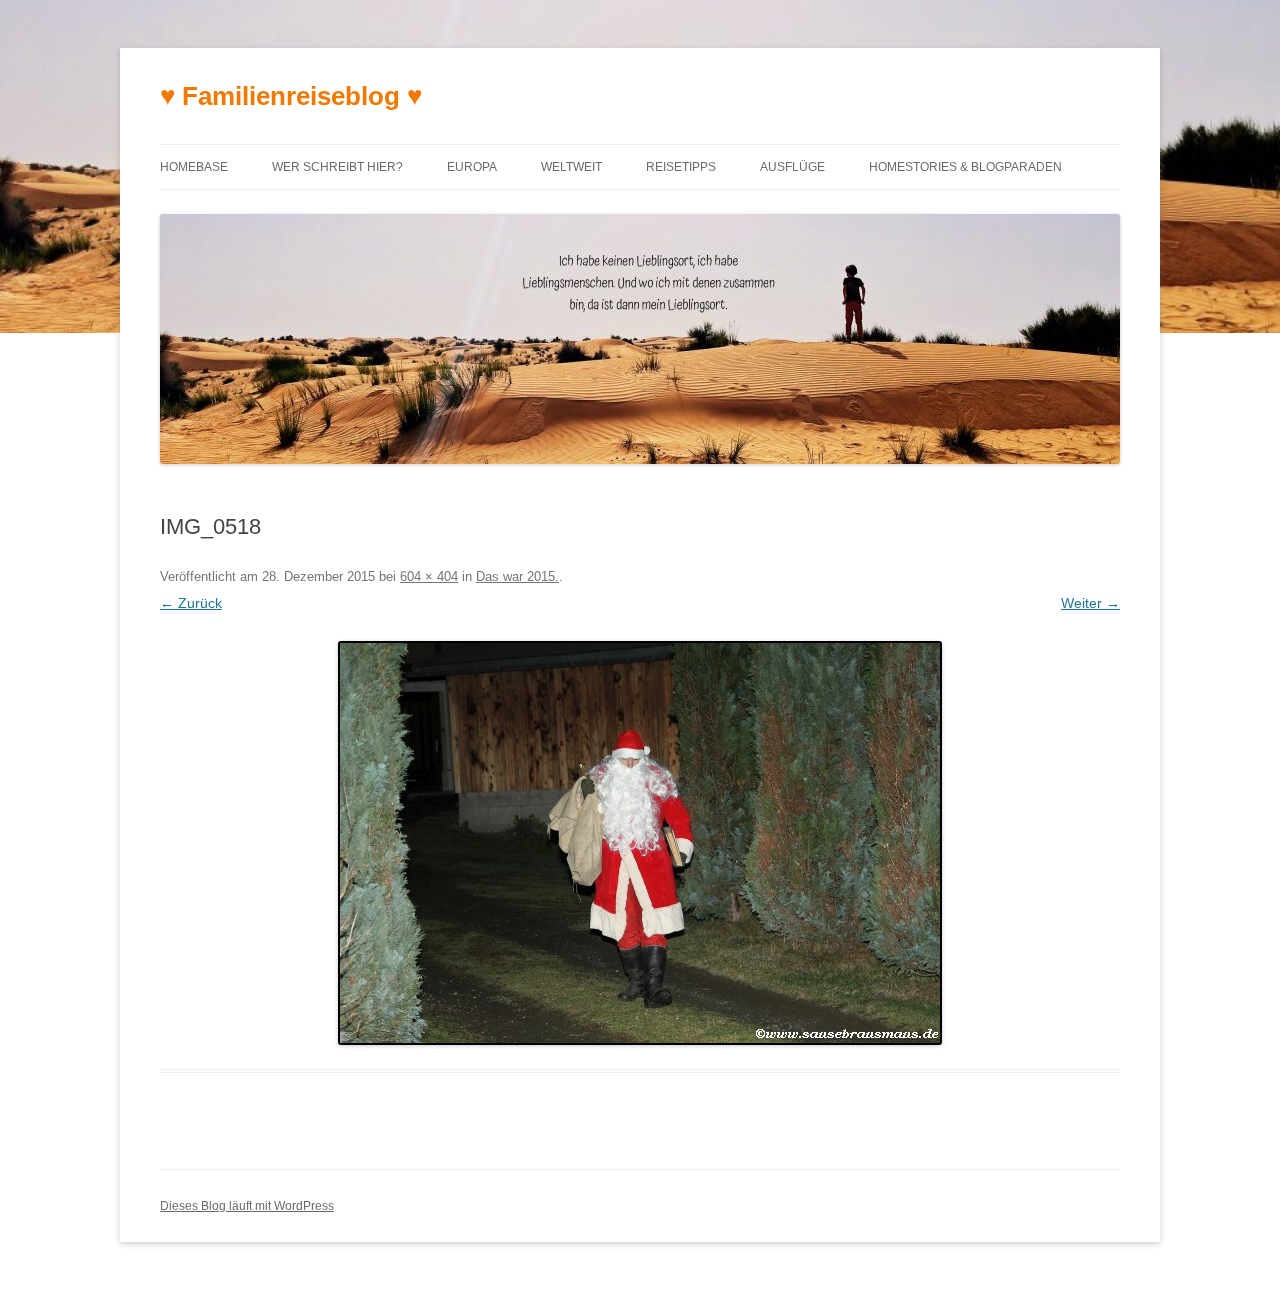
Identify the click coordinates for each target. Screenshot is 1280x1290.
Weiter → (1090, 603)
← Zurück (191, 603)
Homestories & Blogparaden (965, 167)
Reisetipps (681, 167)
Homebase (194, 167)
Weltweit (571, 167)
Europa (472, 167)
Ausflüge (792, 167)
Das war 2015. (517, 576)
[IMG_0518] (640, 843)
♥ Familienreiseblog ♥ (291, 96)
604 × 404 (429, 576)
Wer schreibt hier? (337, 167)
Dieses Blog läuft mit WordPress (247, 1206)
